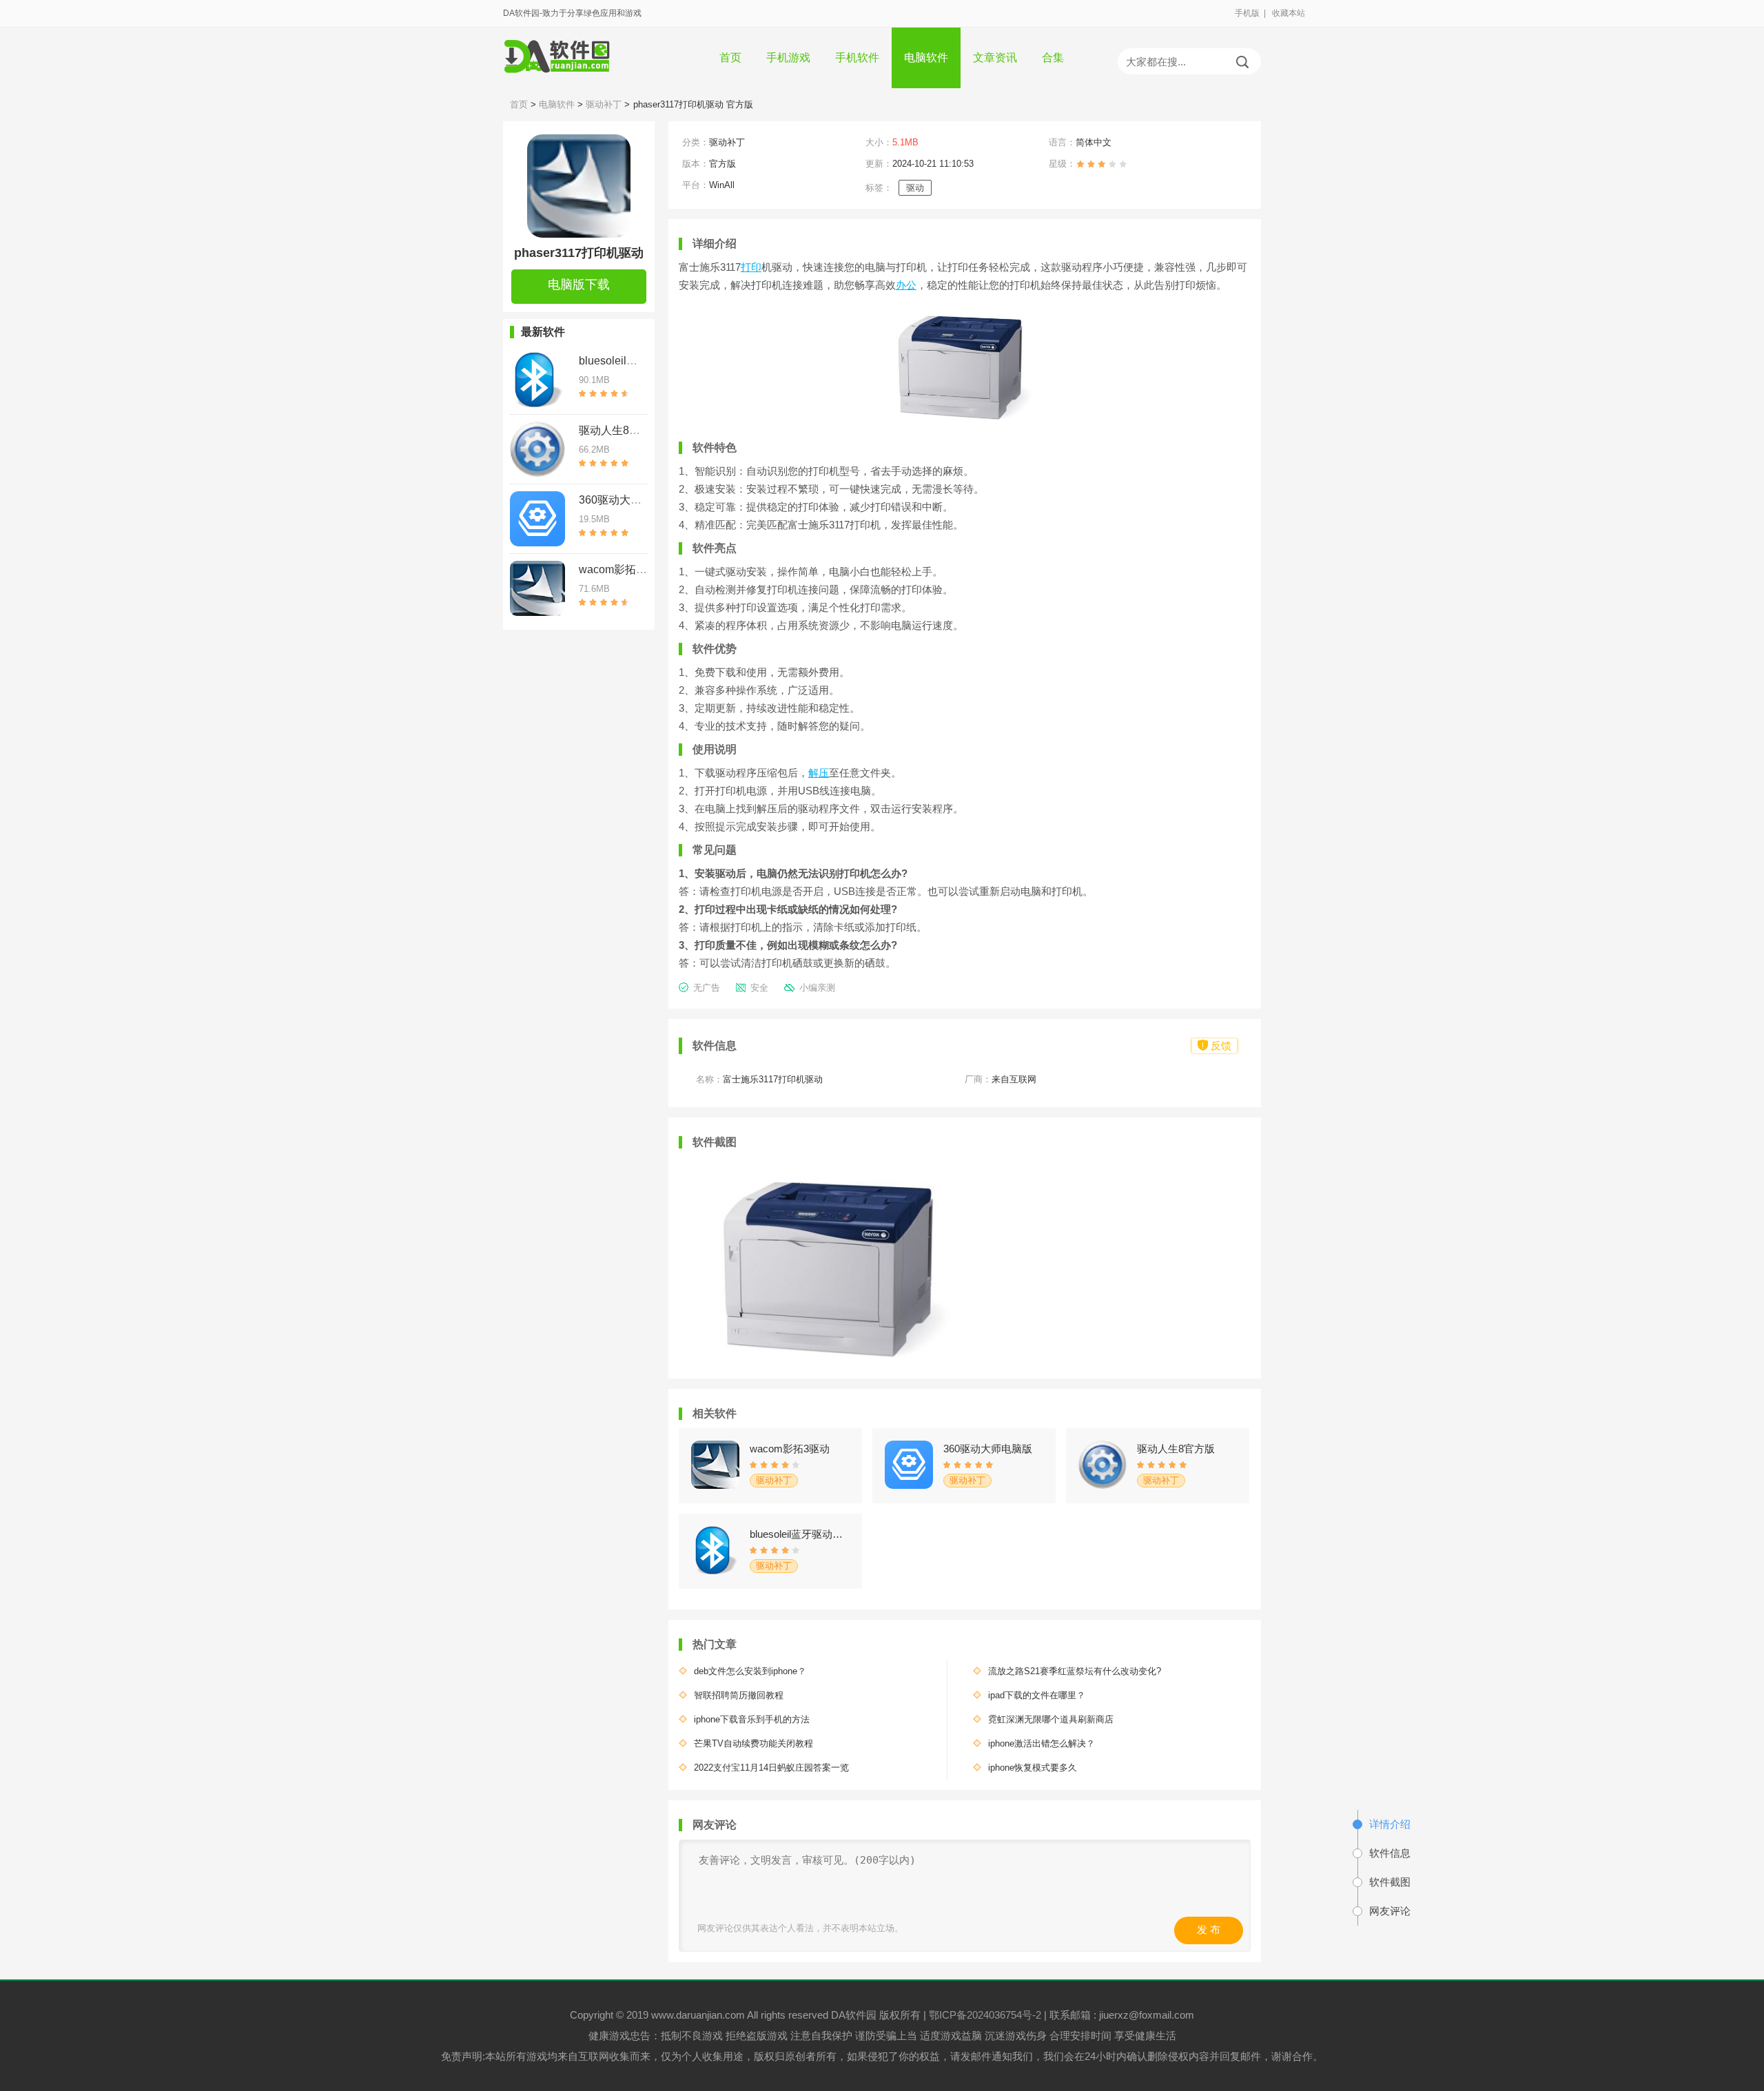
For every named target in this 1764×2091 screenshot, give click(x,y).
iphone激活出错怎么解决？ (1042, 1743)
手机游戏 (788, 58)
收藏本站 (1289, 13)
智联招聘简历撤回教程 (739, 1695)
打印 (751, 267)
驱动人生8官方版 (621, 430)
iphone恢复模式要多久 (1033, 1768)
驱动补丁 (604, 104)
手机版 (1247, 13)
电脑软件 (926, 58)
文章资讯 (995, 58)
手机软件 (857, 58)
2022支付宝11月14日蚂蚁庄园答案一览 (771, 1768)
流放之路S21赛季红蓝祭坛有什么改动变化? (1075, 1671)
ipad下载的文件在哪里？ (1037, 1695)
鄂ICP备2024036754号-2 (985, 2015)
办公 (906, 285)
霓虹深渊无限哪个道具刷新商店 (1051, 1719)
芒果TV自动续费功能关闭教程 (753, 1743)
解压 (819, 773)
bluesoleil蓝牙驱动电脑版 (641, 361)
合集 (1053, 58)
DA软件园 (855, 2015)
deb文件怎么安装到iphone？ (750, 1671)
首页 (730, 58)
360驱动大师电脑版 (627, 500)
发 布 (1209, 1929)
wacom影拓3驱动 (622, 569)
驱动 (915, 188)
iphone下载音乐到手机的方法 (752, 1719)
